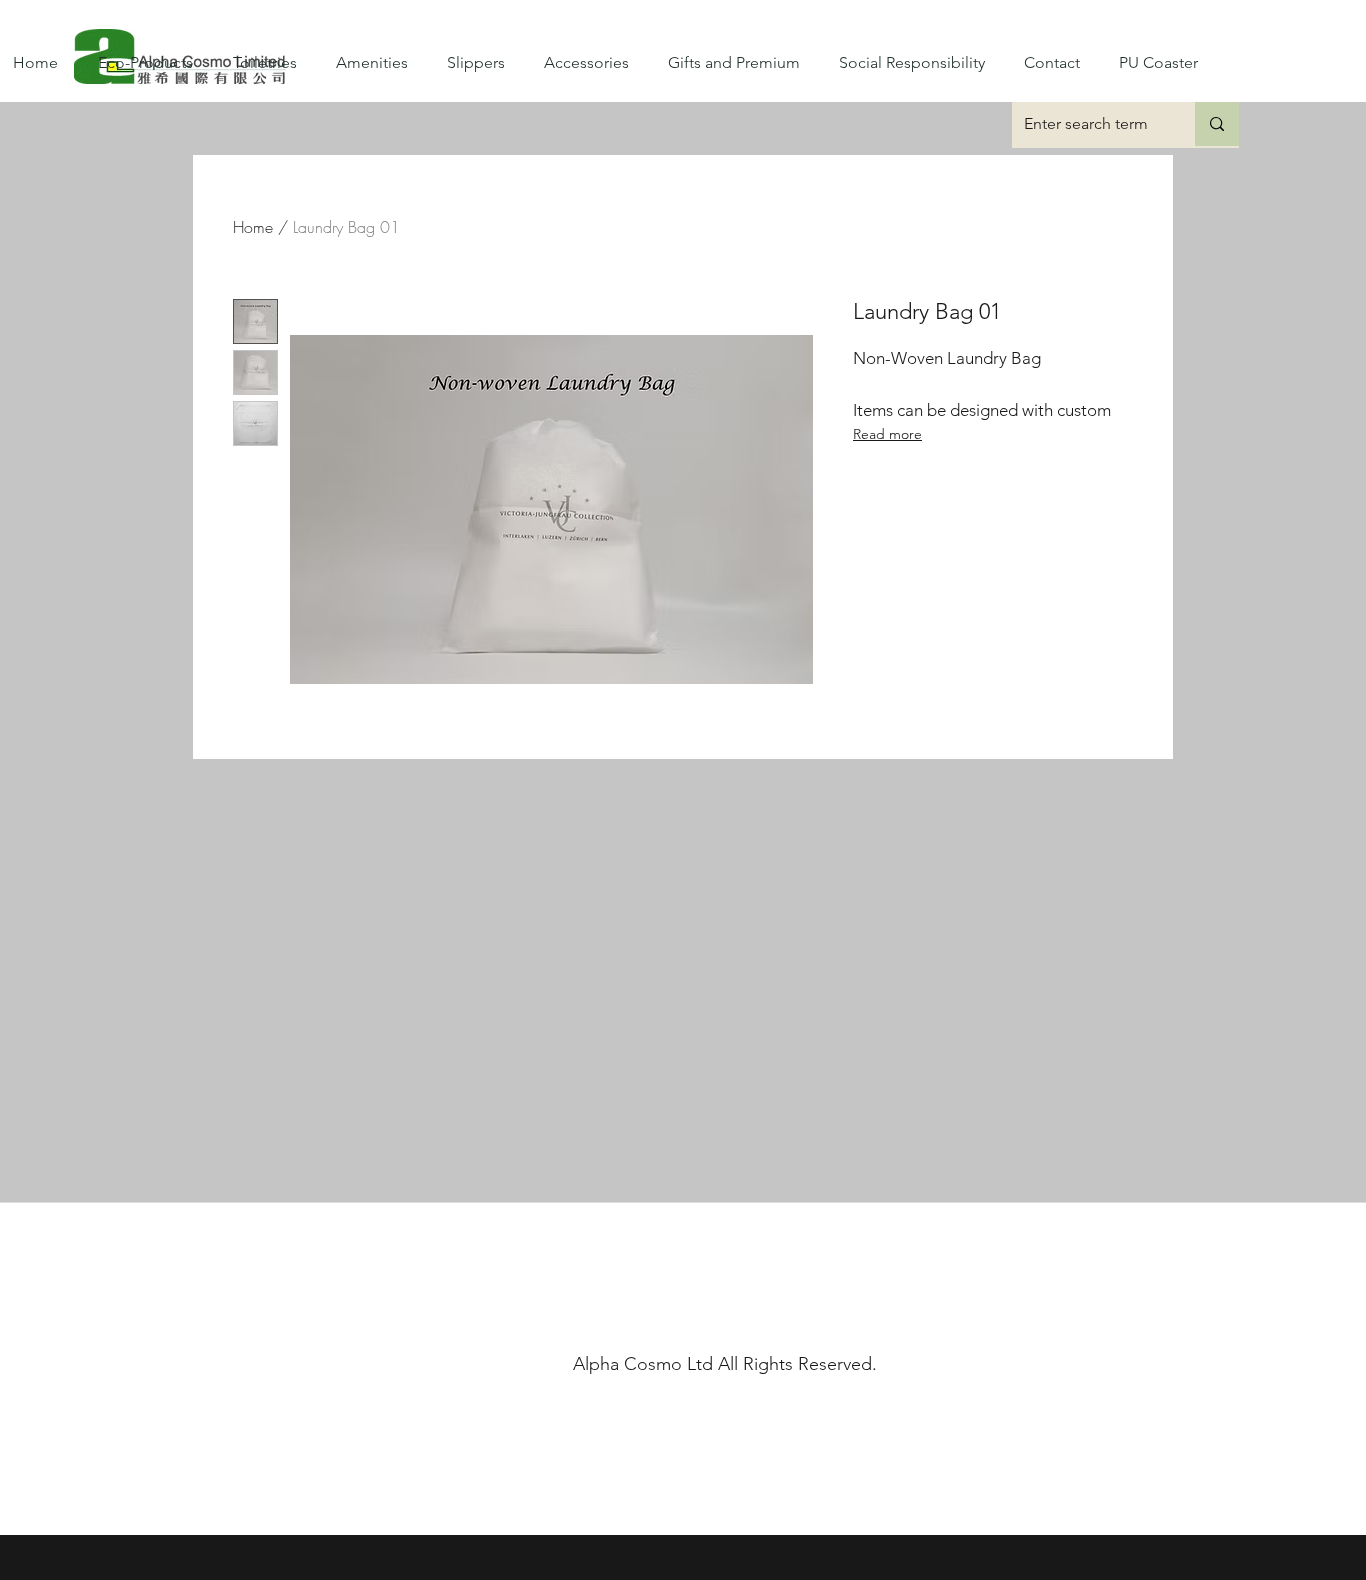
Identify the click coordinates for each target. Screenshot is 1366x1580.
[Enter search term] (1217, 124)
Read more (887, 434)
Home (253, 227)
